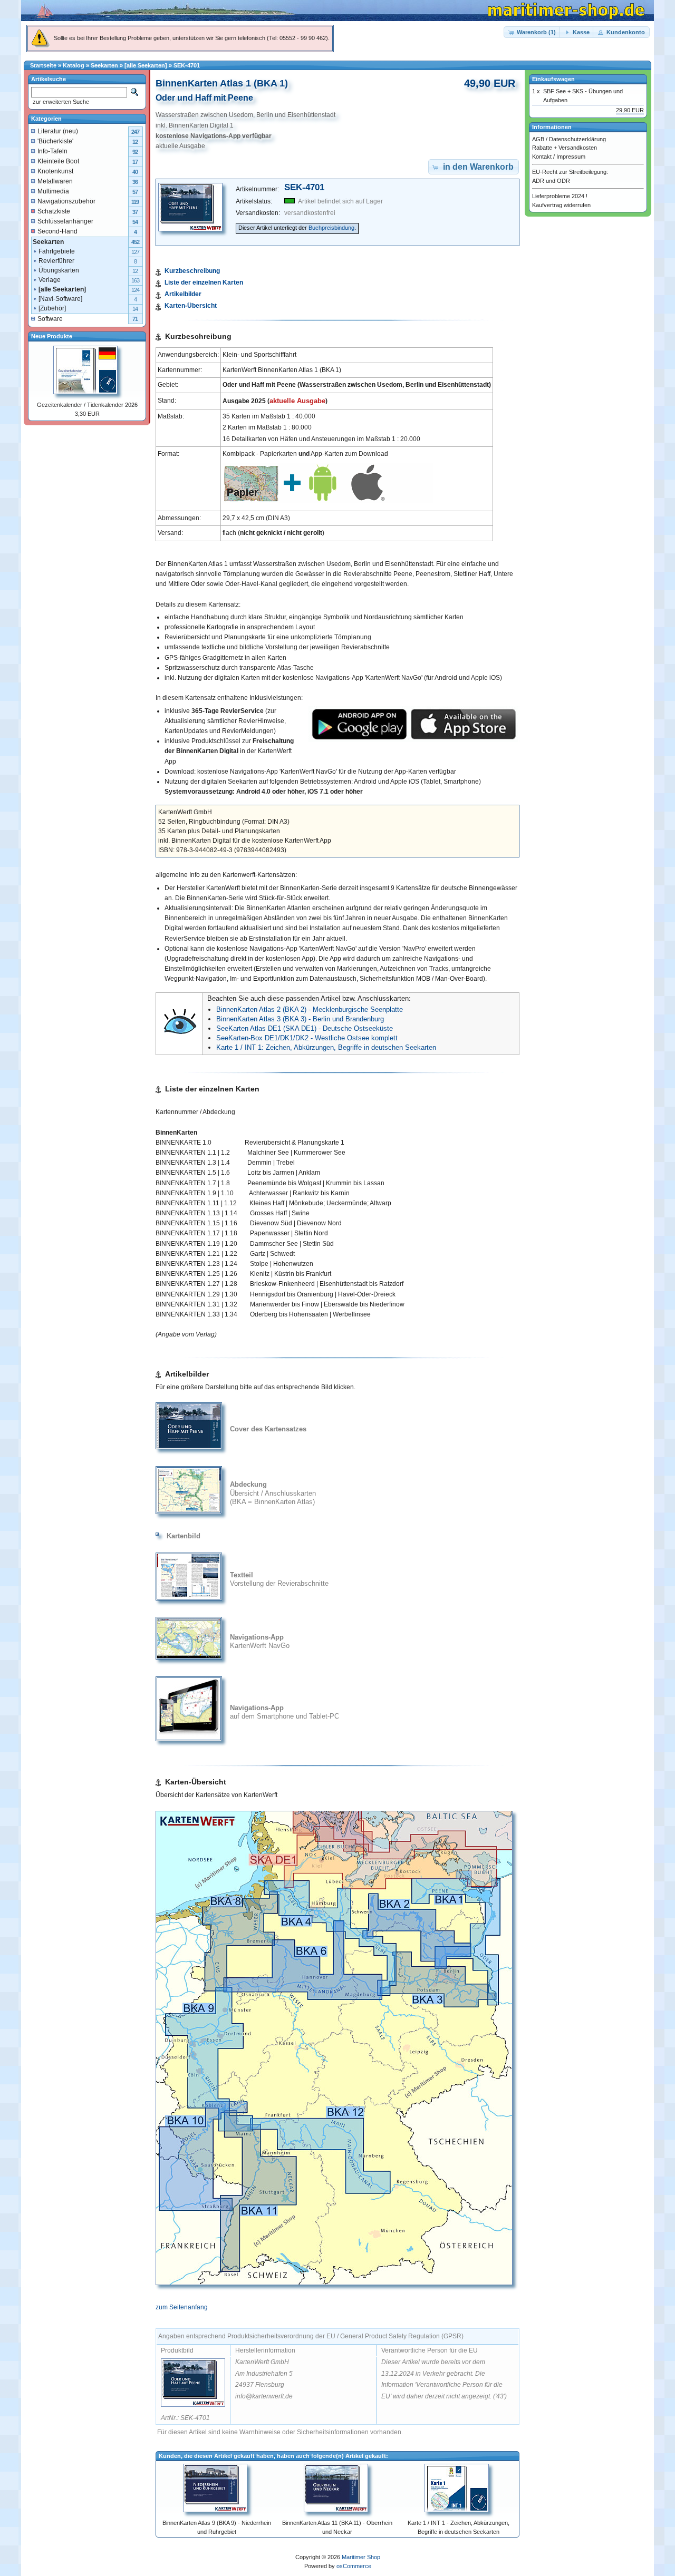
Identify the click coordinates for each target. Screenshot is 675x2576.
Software (50, 319)
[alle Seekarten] (146, 65)
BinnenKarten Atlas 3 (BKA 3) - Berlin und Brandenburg (300, 1019)
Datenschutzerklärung (577, 139)
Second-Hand (57, 231)
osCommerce (354, 2566)
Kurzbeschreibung (192, 271)
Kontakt (542, 157)
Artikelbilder (183, 294)
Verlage (50, 280)
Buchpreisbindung (331, 228)
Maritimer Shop (361, 2557)
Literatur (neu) (58, 131)
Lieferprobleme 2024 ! (560, 196)
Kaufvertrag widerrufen (561, 205)
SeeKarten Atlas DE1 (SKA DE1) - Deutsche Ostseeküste (305, 1028)
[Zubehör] (52, 308)
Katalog (74, 65)
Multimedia (53, 191)
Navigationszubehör (66, 201)
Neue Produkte (52, 336)
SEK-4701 (187, 65)
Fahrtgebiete (57, 251)
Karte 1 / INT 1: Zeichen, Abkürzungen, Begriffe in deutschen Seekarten (326, 1047)
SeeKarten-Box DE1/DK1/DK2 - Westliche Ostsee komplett (307, 1038)
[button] (532, 32)
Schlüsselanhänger (65, 221)
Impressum (571, 157)
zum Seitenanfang (182, 2307)
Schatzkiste (54, 211)
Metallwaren (55, 181)
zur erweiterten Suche (60, 102)
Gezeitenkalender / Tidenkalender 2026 (87, 405)
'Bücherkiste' (55, 141)
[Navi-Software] (60, 299)
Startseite (43, 65)
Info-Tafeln (52, 151)
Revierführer (56, 261)
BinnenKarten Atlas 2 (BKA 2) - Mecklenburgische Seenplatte (310, 1009)
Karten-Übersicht (191, 306)
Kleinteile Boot (58, 161)
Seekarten (104, 65)
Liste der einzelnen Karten (204, 282)
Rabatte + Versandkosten (565, 148)
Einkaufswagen (553, 79)
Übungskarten (59, 270)
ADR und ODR (551, 181)
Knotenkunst (55, 171)
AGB (538, 139)
